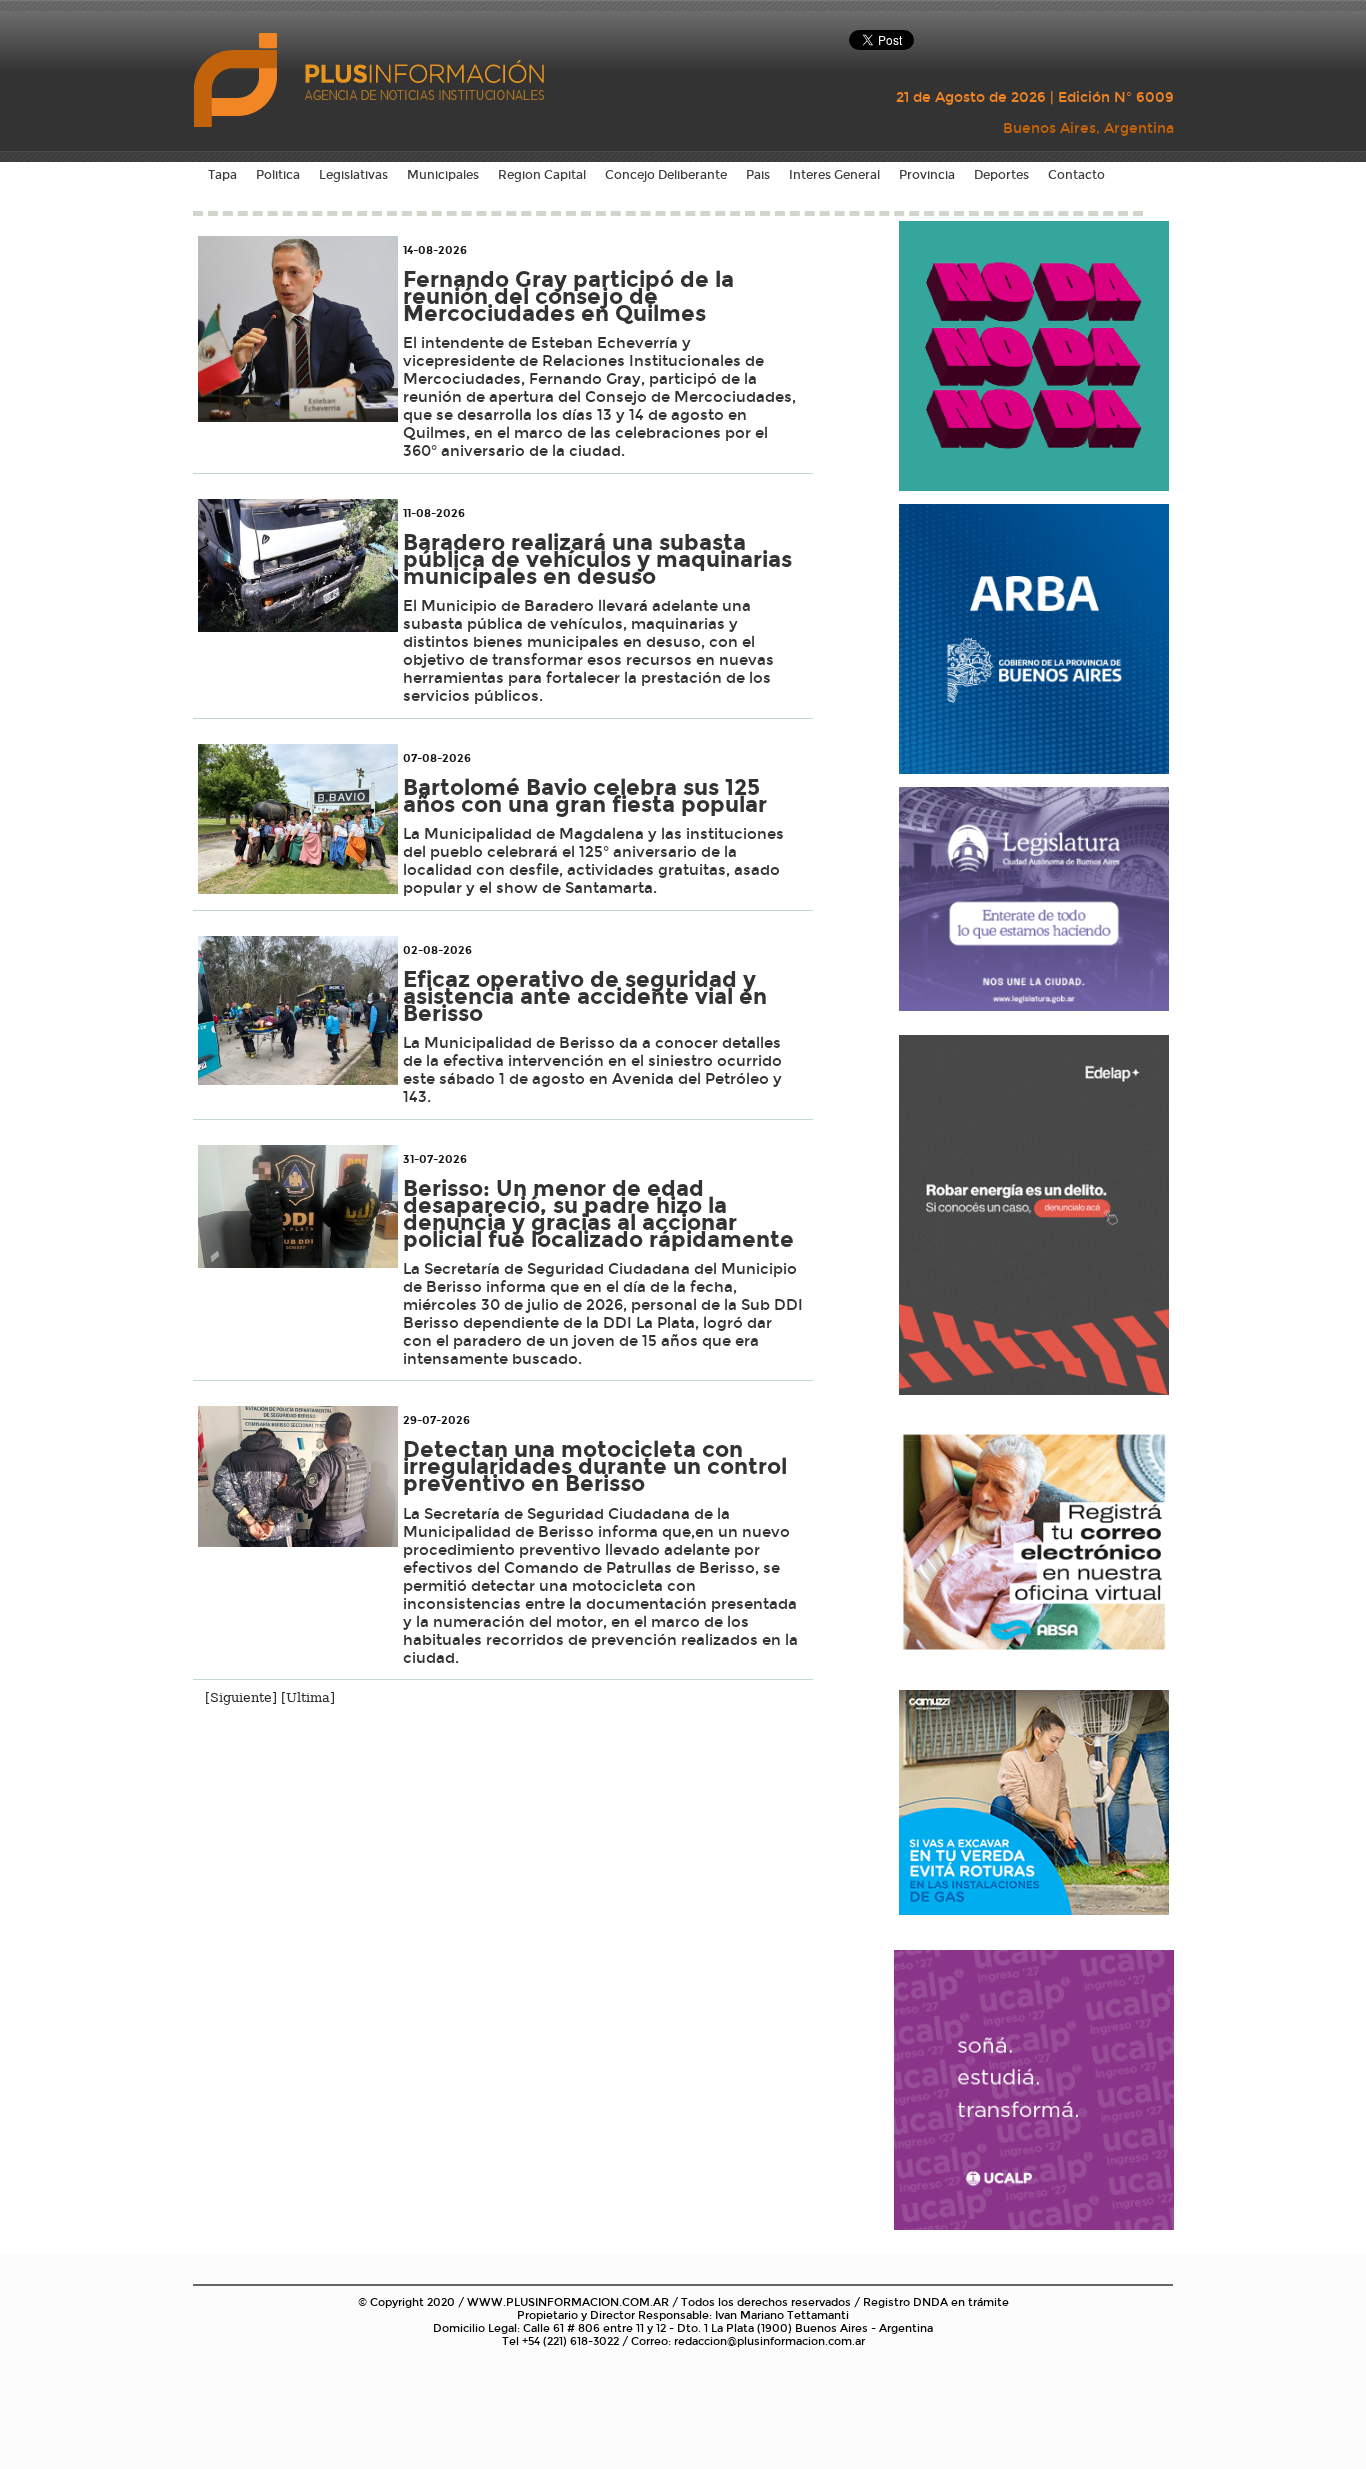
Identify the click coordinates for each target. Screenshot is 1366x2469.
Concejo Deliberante (666, 175)
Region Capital (542, 175)
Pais (758, 175)
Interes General (834, 175)
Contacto (1076, 175)
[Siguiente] (241, 1697)
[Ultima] (308, 1697)
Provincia (927, 175)
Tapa (222, 175)
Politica (278, 175)
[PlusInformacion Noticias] (238, 78)
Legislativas (353, 175)
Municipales (443, 175)
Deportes (1001, 175)
